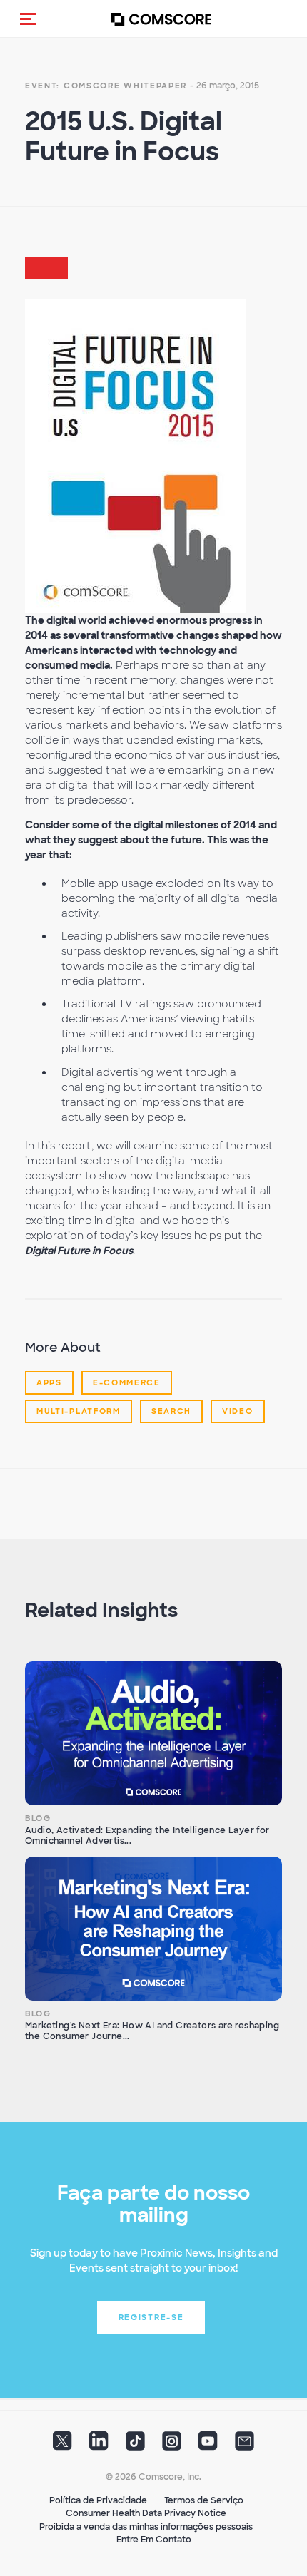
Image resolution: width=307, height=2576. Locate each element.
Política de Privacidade (98, 2500)
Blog (38, 1818)
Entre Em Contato (154, 2540)
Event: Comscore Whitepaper (106, 86)
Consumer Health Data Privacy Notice (146, 2513)
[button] (28, 19)
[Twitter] (62, 2446)
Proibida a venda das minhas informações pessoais (146, 2527)
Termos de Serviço (204, 2500)
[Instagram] (172, 2446)
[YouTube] (208, 2446)
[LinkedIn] (99, 2446)
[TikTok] (135, 2446)
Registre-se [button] (151, 2317)
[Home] (161, 19)
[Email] (245, 2446)
